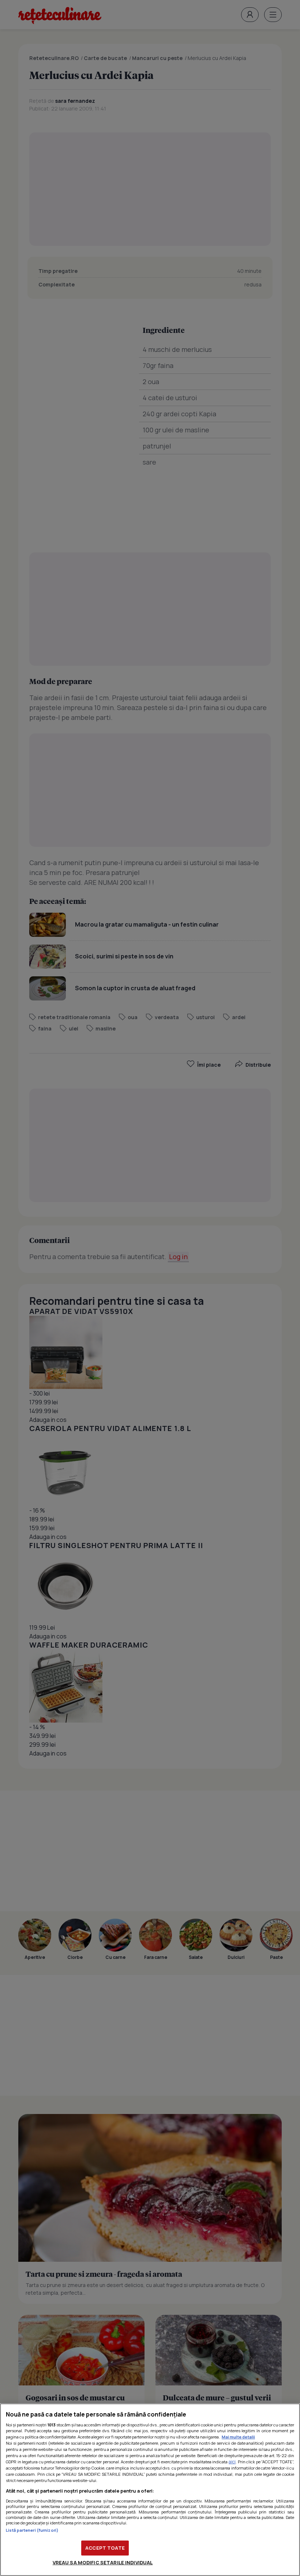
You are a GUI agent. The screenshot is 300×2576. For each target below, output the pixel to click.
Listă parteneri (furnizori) (32, 2530)
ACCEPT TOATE (105, 2548)
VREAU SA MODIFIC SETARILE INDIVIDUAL (103, 2562)
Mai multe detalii (238, 2437)
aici (232, 2462)
